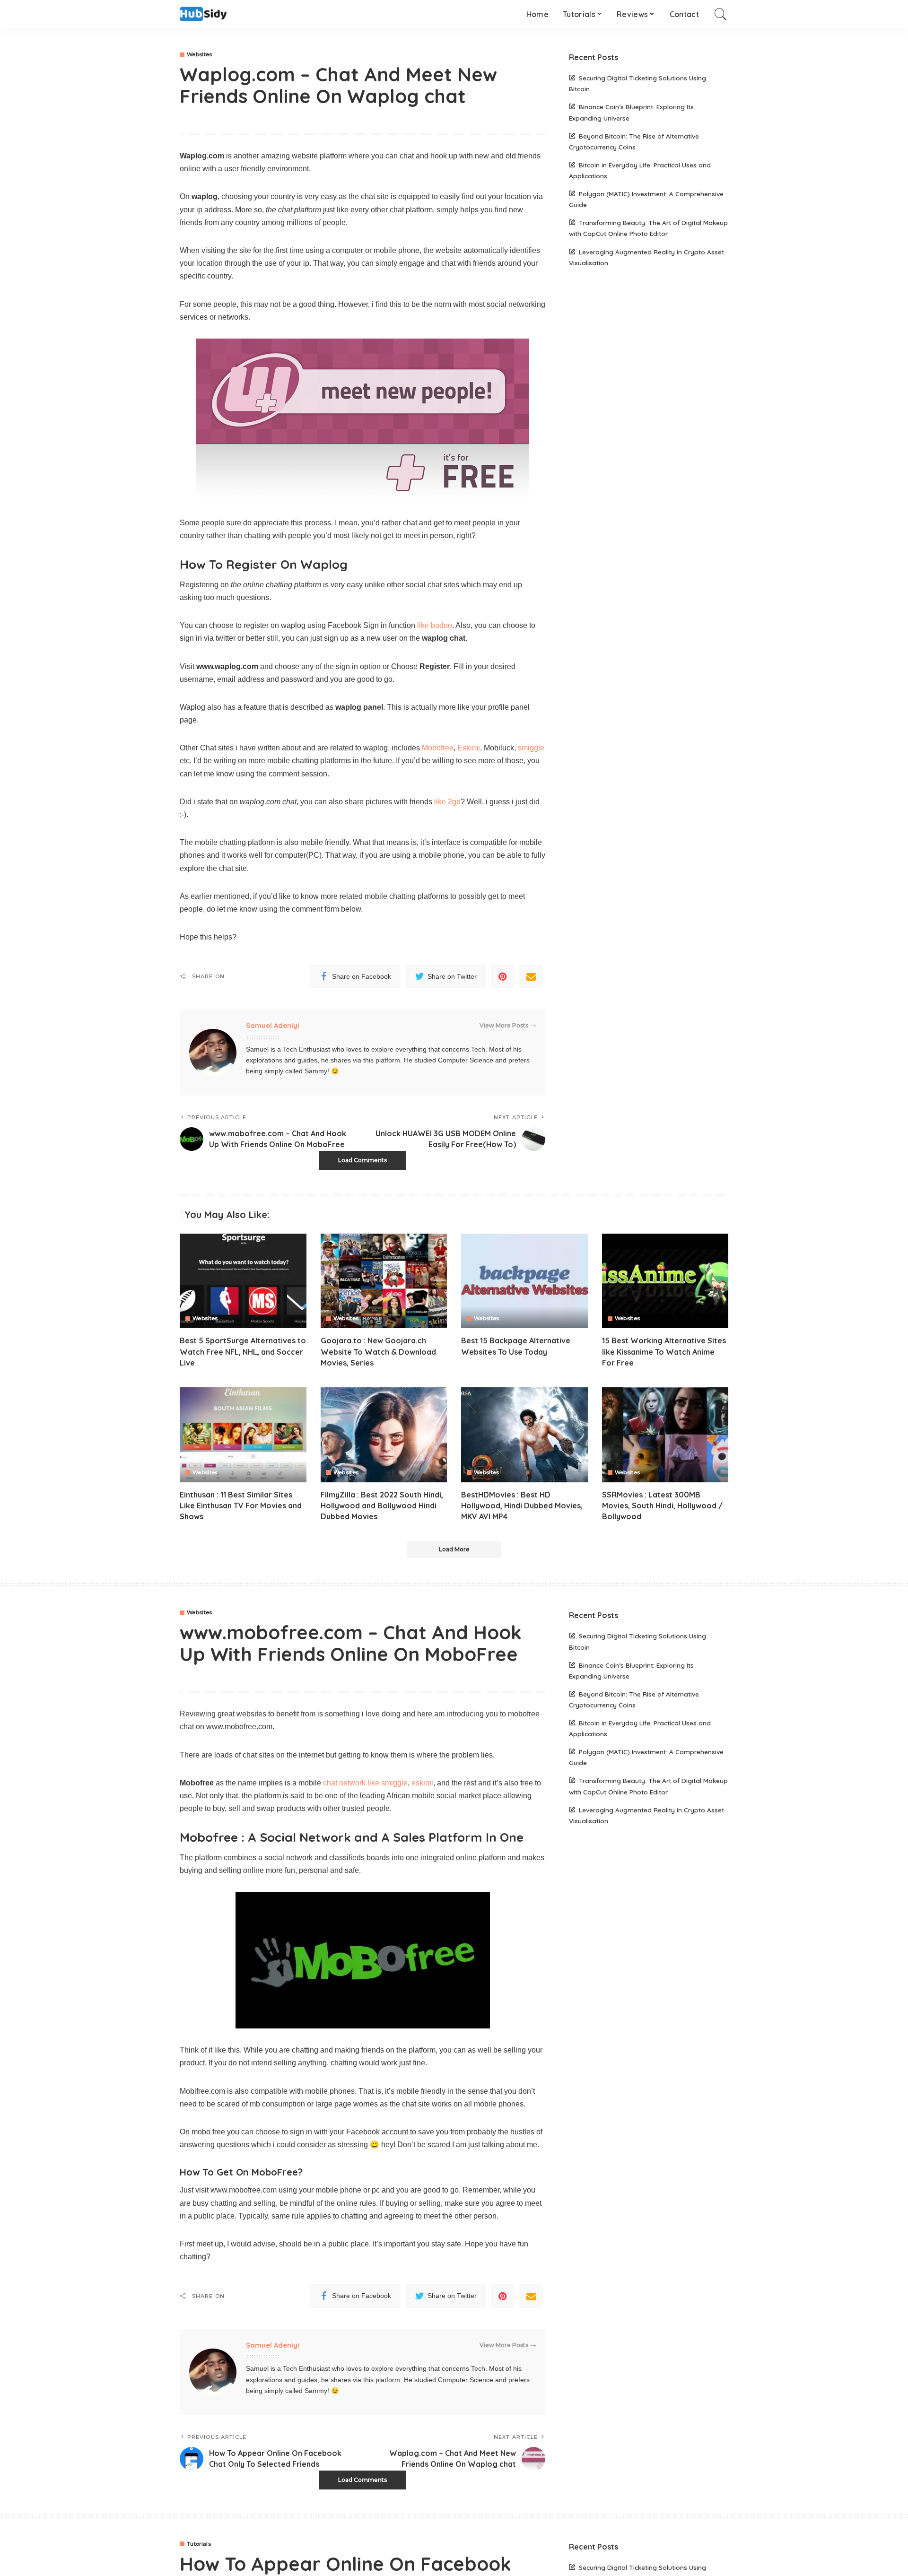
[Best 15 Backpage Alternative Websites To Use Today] (524, 1281)
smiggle (531, 748)
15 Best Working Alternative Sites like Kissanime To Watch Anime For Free (664, 1351)
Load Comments (362, 1160)
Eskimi (469, 748)
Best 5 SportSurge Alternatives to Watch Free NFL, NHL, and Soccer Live (243, 1351)
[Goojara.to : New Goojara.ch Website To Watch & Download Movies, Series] (384, 1281)
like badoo (435, 625)
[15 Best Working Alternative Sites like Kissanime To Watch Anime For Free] (665, 1281)
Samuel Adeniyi (273, 1025)
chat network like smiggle (365, 1783)
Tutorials (199, 2544)
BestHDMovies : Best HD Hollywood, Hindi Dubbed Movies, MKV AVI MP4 (522, 1506)
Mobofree (438, 748)
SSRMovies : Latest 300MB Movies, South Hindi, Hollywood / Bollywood (662, 1506)
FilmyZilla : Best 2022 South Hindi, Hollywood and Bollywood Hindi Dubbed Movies (382, 1506)
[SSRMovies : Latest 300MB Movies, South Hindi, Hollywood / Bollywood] (665, 1435)
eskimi (422, 1783)
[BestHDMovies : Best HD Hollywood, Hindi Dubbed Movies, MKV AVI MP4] (524, 1435)
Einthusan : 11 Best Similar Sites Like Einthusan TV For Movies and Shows (241, 1506)
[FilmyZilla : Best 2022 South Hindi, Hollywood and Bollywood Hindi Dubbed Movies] (384, 1435)
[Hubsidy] (203, 14)
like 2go (447, 802)
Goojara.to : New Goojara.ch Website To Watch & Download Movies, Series (378, 1351)
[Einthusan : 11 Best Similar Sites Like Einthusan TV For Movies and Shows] (243, 1435)
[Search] (721, 14)
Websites (200, 55)
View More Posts (504, 1025)
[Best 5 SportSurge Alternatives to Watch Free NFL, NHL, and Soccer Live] (243, 1281)
